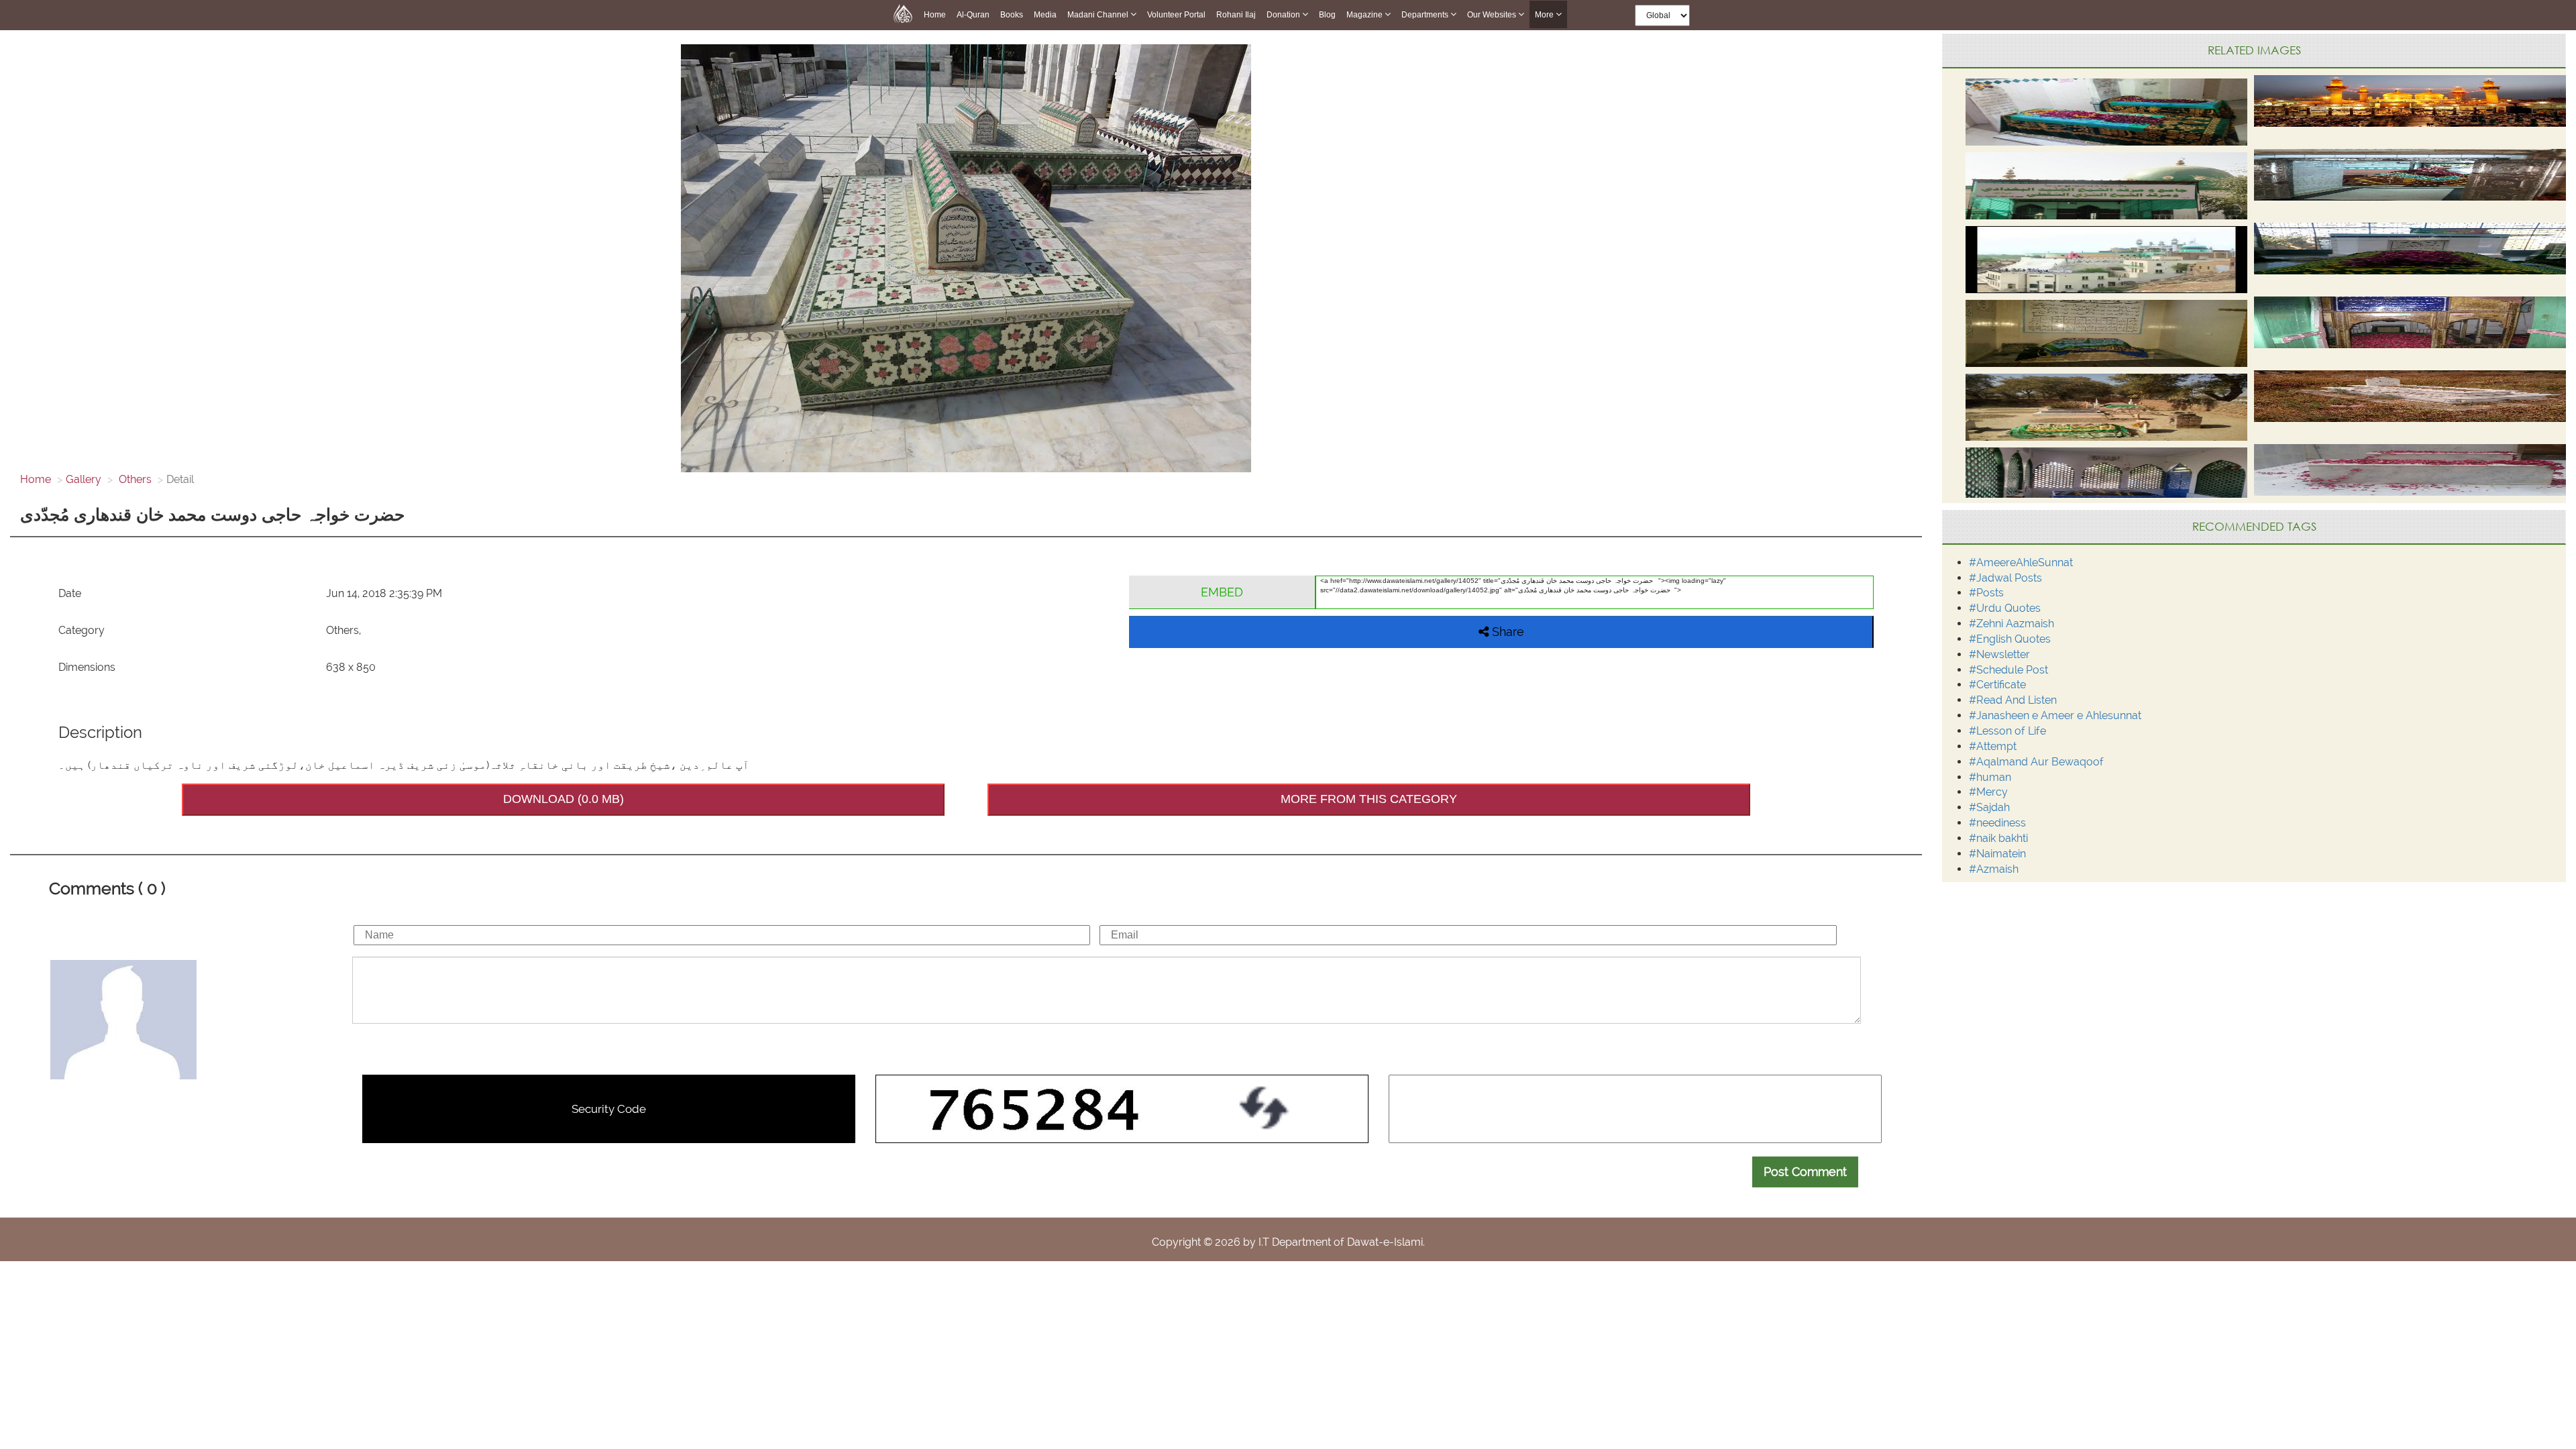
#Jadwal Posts (2005, 578)
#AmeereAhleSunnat (2021, 562)
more (1545, 15)
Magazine (1365, 15)
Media (1045, 15)
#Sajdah (1989, 807)
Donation (1284, 15)
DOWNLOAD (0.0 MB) (563, 799)
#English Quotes (2010, 639)
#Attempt (1993, 746)
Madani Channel (1099, 15)
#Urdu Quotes (2005, 608)
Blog (1327, 15)
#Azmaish (1994, 869)
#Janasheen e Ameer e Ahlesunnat (2055, 715)
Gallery (84, 479)
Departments (1426, 15)
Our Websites (1493, 15)
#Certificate (1997, 685)
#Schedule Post (2008, 670)
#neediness (1997, 823)
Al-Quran (973, 15)
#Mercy (1988, 792)
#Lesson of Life (2007, 731)
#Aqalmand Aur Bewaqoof (2036, 762)
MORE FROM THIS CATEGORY (1369, 799)
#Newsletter (1999, 654)
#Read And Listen (2013, 700)
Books (1012, 15)
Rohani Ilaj (1236, 15)
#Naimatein (1997, 854)
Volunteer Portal (1176, 15)
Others (134, 479)
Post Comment (1805, 1172)
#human (1990, 777)
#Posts (1986, 593)
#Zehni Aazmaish (2011, 624)
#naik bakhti (1998, 838)
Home (935, 15)
